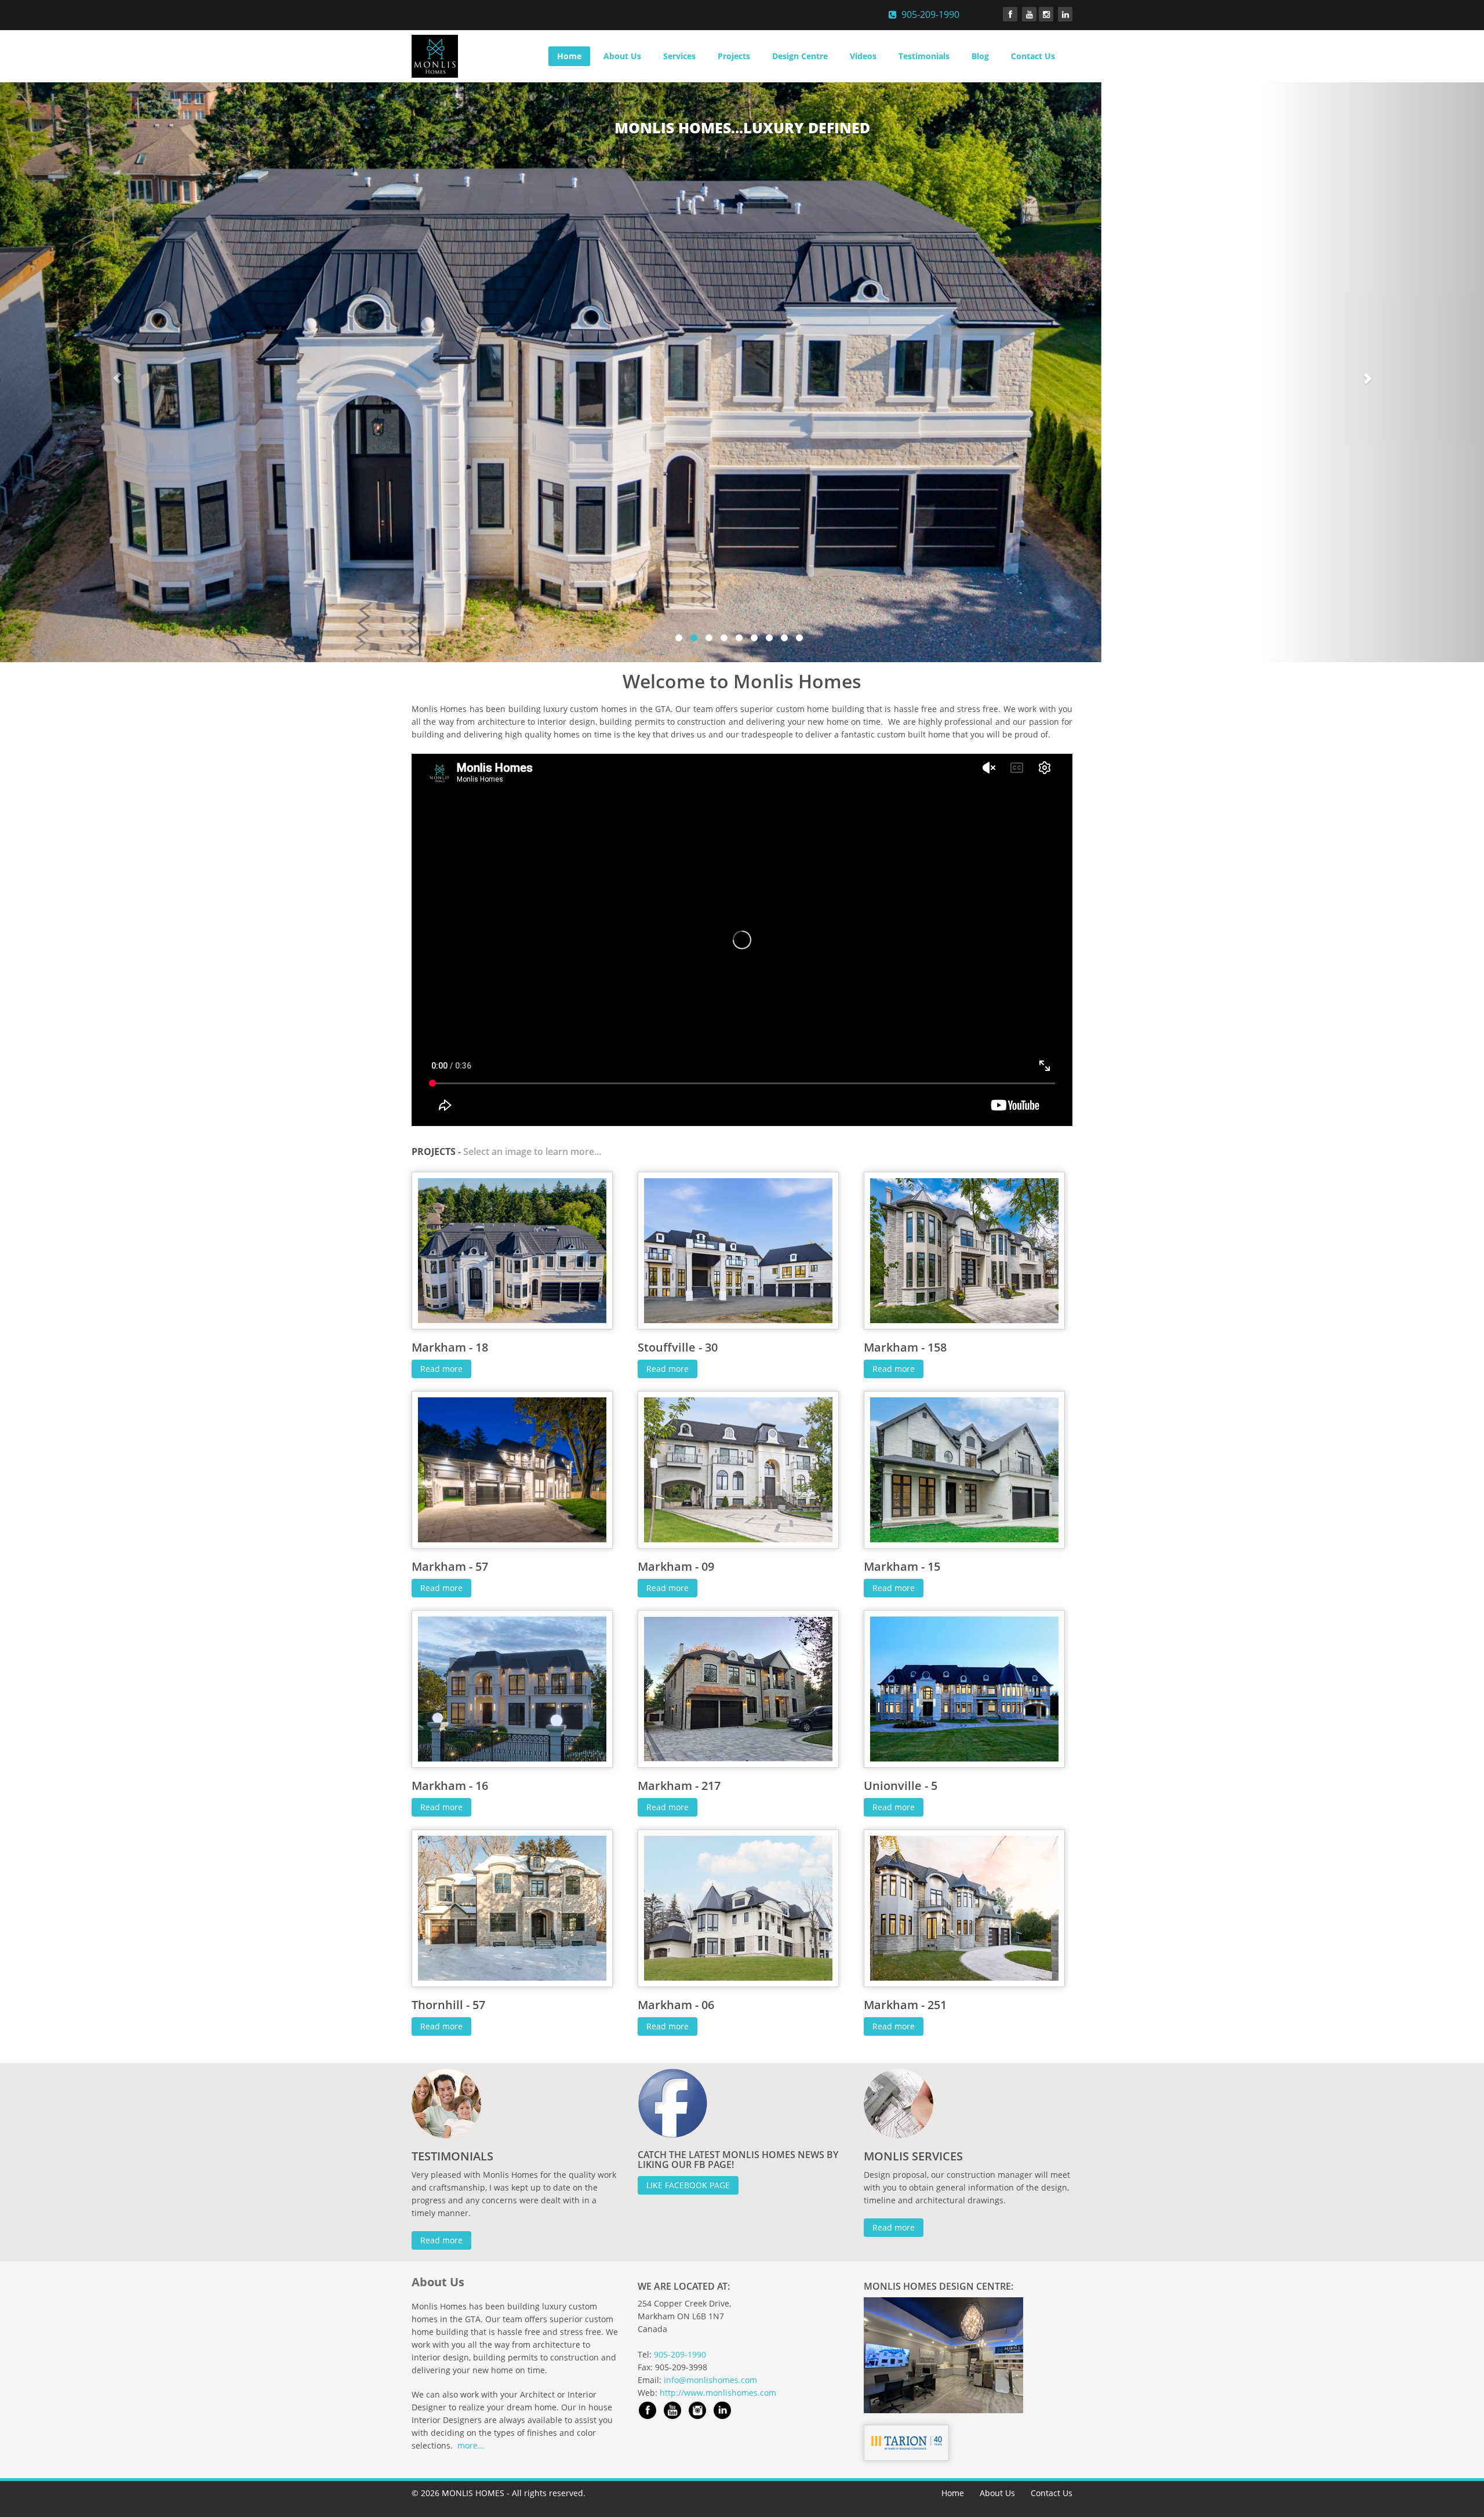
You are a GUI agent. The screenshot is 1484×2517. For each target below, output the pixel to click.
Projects (734, 56)
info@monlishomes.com (710, 2380)
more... (471, 2445)
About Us (622, 56)
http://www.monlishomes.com (718, 2393)
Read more (441, 1369)
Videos (863, 56)
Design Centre (800, 56)
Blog (980, 56)
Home (569, 56)
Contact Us (1033, 56)
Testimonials (924, 56)
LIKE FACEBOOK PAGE (688, 2185)
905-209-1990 (928, 14)
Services (679, 56)
